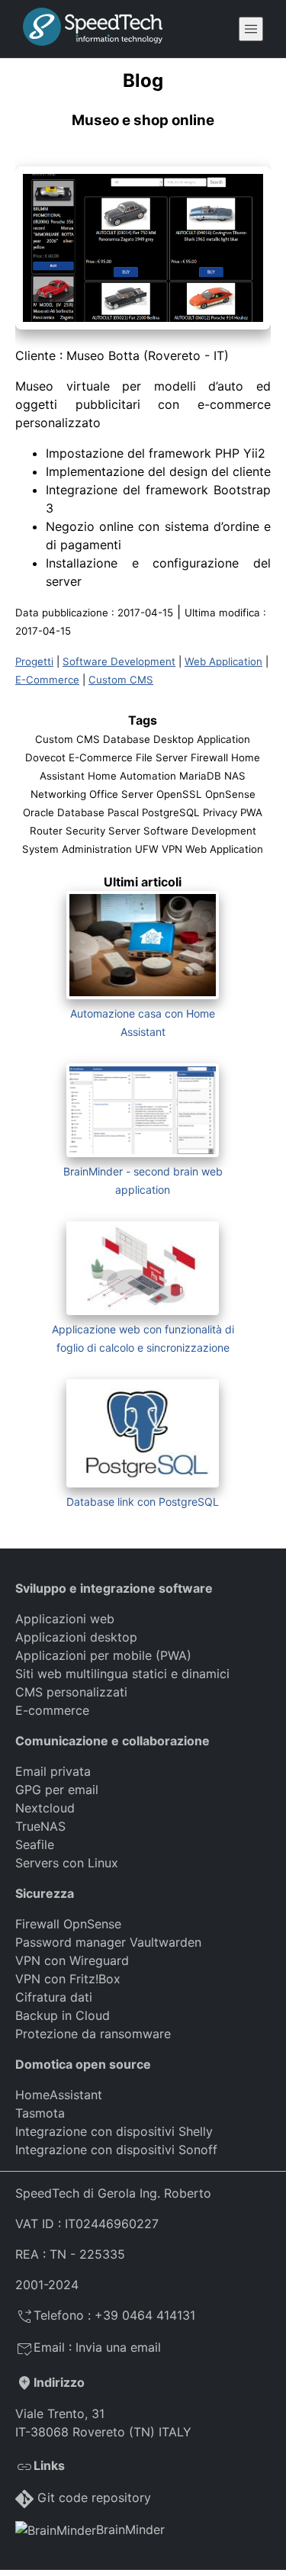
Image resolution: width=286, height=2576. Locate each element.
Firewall (209, 757)
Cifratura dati (54, 1997)
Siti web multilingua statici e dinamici (122, 1674)
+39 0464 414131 (145, 2315)
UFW (147, 849)
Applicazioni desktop (76, 1637)
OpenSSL (179, 794)
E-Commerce (47, 680)
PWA (251, 812)
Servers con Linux (67, 1863)
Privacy (220, 812)
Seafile (35, 1844)
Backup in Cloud (63, 2015)
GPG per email (57, 1790)
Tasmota (40, 2113)
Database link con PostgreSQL (143, 1502)
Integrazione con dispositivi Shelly (114, 2131)
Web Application (223, 661)
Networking (58, 794)
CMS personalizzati (71, 1692)
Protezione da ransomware (93, 2034)
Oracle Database (64, 812)
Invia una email (118, 2347)
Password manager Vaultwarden (108, 1942)
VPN (172, 849)
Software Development (119, 661)
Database (127, 739)
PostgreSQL (171, 812)
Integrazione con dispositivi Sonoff (116, 2150)
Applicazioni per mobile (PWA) (103, 1655)
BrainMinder (130, 2529)
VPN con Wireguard (72, 1960)
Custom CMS (121, 680)
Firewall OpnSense (68, 1924)
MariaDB (200, 776)
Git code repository (94, 2497)
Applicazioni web (65, 1619)
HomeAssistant (59, 2095)
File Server (162, 757)
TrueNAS (40, 1826)
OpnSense (230, 794)
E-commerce (52, 1710)
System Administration (77, 849)
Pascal (123, 812)
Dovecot (45, 757)
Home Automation (132, 776)
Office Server (121, 794)
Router (46, 831)
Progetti (34, 661)
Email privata (53, 1771)
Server (124, 831)
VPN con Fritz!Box (68, 1979)
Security (85, 831)
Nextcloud (45, 1808)
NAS (235, 776)
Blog (143, 80)
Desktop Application (202, 739)
